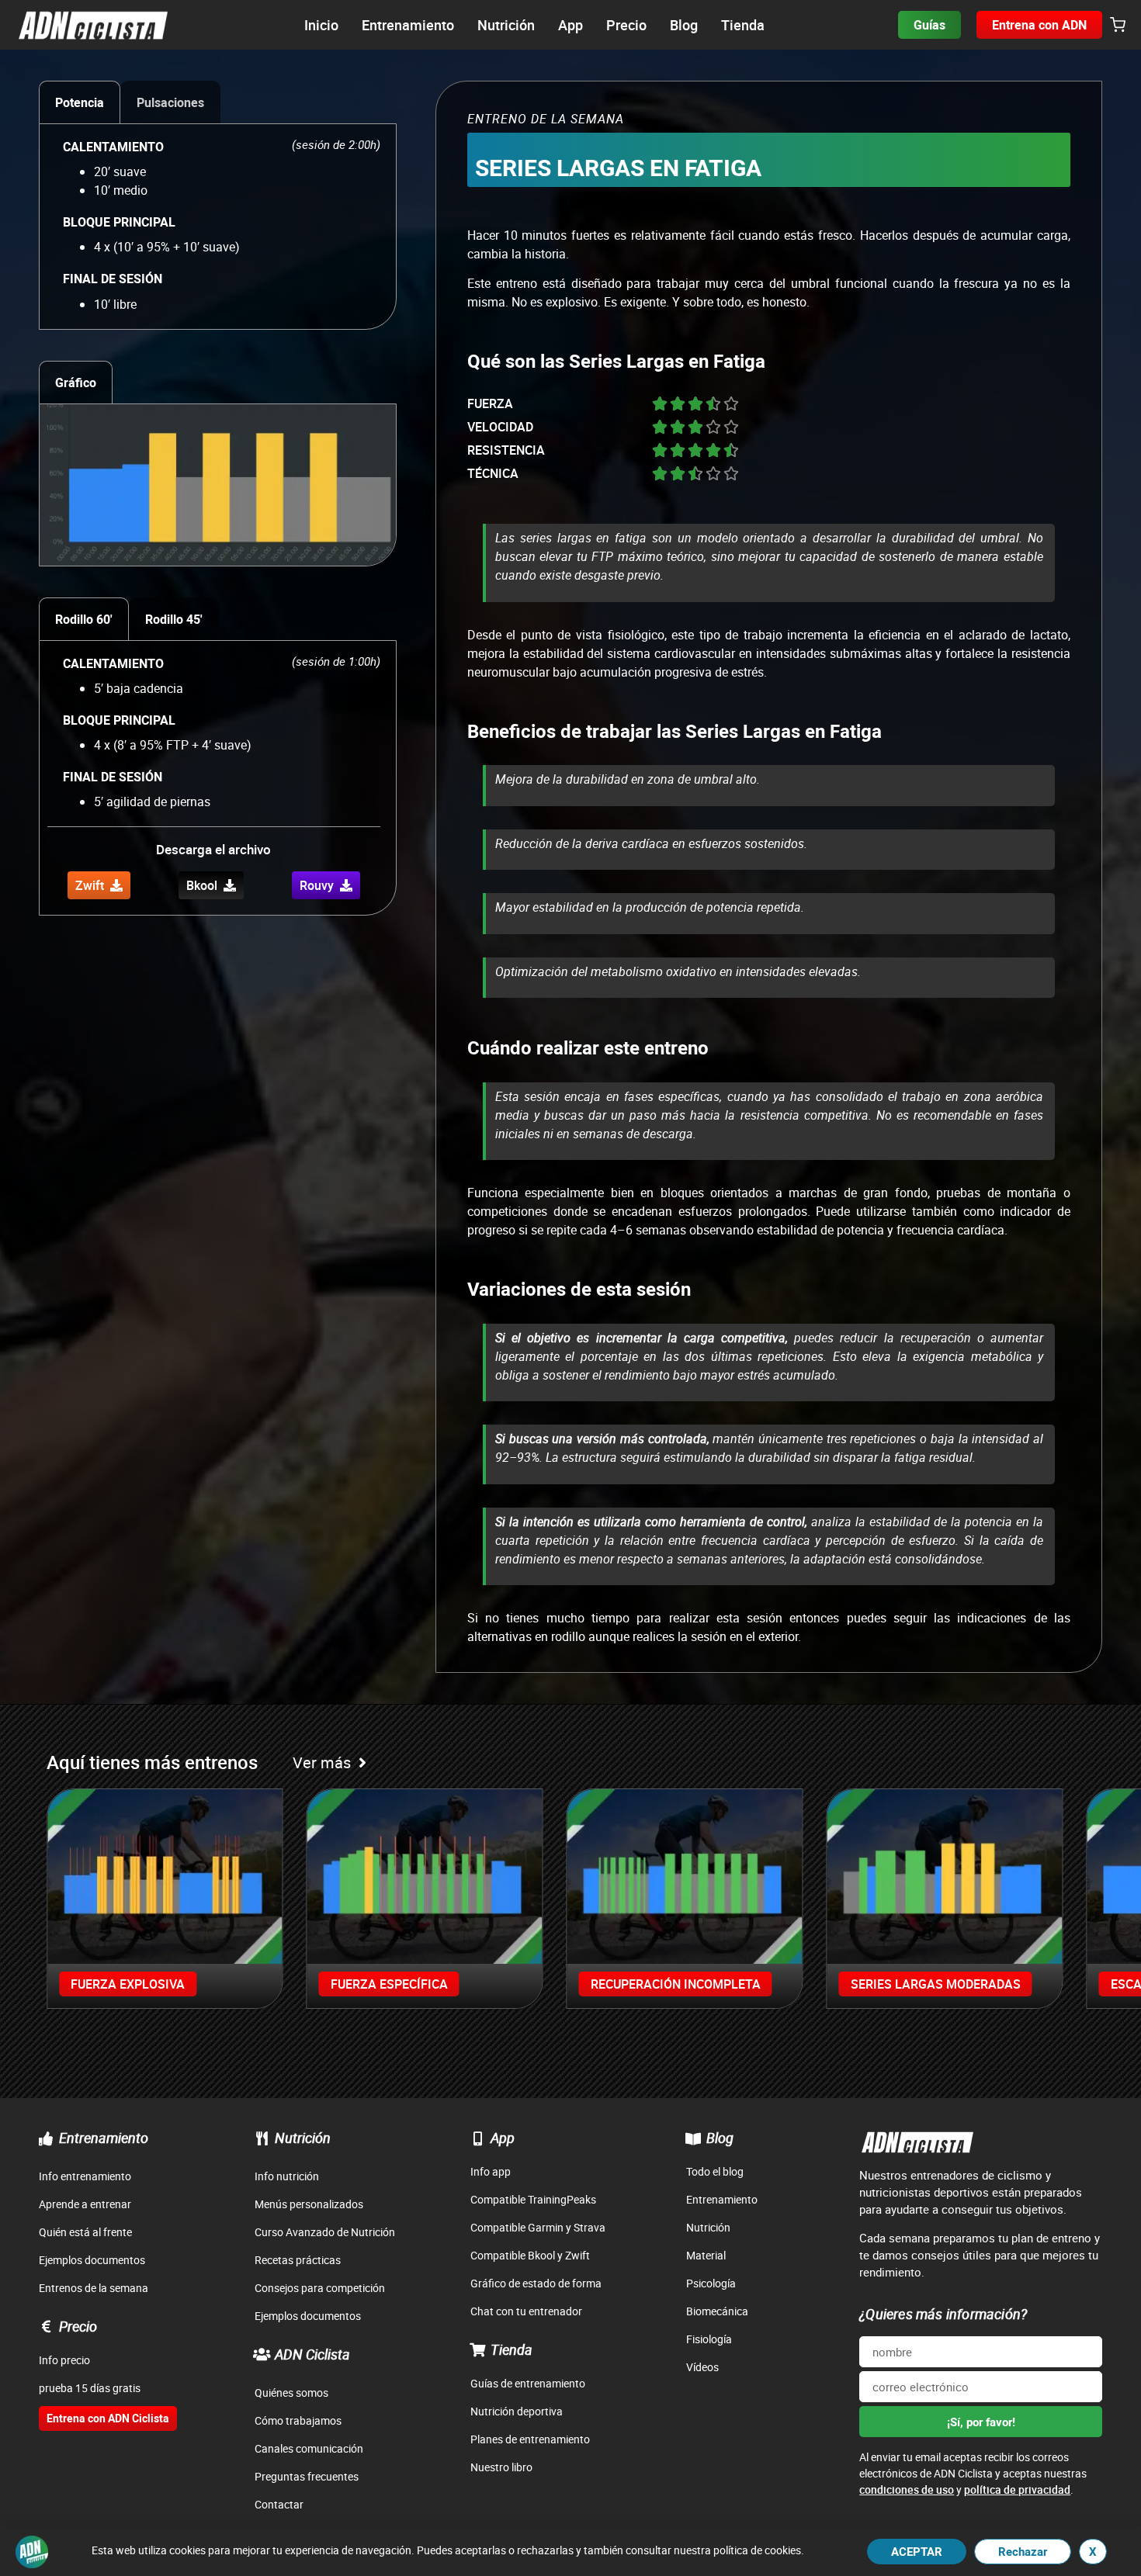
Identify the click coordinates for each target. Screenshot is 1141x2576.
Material (706, 2255)
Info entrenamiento (85, 2176)
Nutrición (303, 2138)
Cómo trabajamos (298, 2420)
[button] (1118, 26)
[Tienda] (477, 2349)
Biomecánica (717, 2311)
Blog (720, 2138)
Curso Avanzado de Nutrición (325, 2232)
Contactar (279, 2504)
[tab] (80, 102)
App (503, 2138)
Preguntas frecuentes (307, 2476)
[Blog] (693, 2138)
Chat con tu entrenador (526, 2311)
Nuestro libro (501, 2467)
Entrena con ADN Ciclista (108, 2418)
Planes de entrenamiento (530, 2439)
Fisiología (709, 2339)
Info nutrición (287, 2176)
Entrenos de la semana (94, 2288)
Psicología (711, 2283)
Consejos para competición (320, 2288)
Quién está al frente (85, 2232)
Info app (491, 2171)
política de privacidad (1017, 2489)
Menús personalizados (309, 2204)
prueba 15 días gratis (90, 2388)
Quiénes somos (291, 2392)
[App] (477, 2138)
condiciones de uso (907, 2489)
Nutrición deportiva (517, 2411)
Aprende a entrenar (85, 2204)
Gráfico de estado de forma (536, 2283)
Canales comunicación (309, 2448)
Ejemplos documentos (92, 2260)
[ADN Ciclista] (262, 2354)
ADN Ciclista (312, 2354)
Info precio (64, 2360)
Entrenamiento (104, 2138)
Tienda (512, 2349)
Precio (78, 2326)
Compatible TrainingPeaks (533, 2199)
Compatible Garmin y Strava (538, 2227)
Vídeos (702, 2367)
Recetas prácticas (298, 2260)
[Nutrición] (262, 2138)
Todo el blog (715, 2171)
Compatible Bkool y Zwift (530, 2255)
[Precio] (46, 2326)
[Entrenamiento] (46, 2138)
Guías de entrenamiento (528, 2383)
